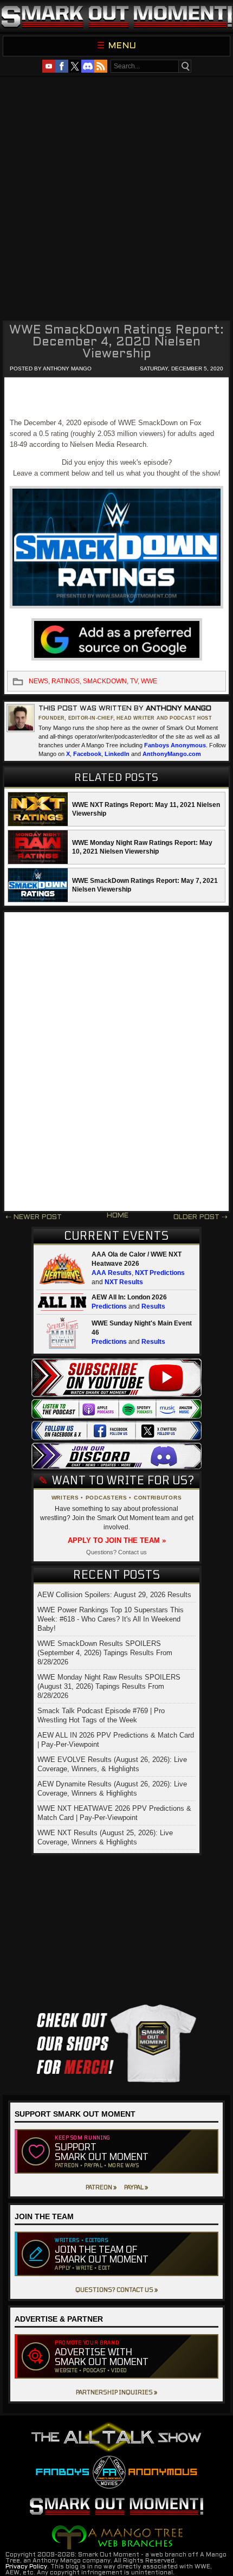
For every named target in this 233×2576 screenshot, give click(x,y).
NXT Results (124, 1282)
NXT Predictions (160, 1273)
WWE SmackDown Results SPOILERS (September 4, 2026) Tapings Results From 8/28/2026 (105, 1653)
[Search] (185, 66)
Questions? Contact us (116, 1552)
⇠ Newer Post (34, 1217)
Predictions (109, 1306)
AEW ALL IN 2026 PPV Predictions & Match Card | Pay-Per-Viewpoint (116, 1740)
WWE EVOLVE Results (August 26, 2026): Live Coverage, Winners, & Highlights (112, 1764)
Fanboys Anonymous (175, 745)
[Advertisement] (116, 197)
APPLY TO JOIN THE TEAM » (117, 1540)
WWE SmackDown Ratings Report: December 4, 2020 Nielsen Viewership (116, 342)
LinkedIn (117, 754)
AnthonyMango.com (172, 754)
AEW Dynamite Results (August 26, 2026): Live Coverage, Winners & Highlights (112, 1789)
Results (153, 1306)
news (38, 681)
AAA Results (112, 1273)
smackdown (105, 681)
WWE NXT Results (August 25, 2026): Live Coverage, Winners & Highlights (105, 1837)
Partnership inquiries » (116, 2392)
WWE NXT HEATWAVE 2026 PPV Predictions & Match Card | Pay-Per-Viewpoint (114, 1813)
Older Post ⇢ (200, 1217)
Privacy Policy (26, 2567)
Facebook (87, 754)
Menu (122, 46)
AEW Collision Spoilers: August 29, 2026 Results (114, 1595)
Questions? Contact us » (116, 2289)
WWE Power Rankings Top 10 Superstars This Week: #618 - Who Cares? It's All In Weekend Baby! (111, 1619)
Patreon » (101, 2187)
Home (118, 1216)
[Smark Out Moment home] (116, 16)
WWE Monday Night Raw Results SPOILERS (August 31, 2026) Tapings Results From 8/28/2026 (109, 1686)
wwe (149, 681)
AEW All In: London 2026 (129, 1297)
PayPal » (136, 2187)
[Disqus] (116, 1062)
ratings (66, 681)
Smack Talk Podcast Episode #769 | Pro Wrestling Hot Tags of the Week (101, 1715)
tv (134, 681)
